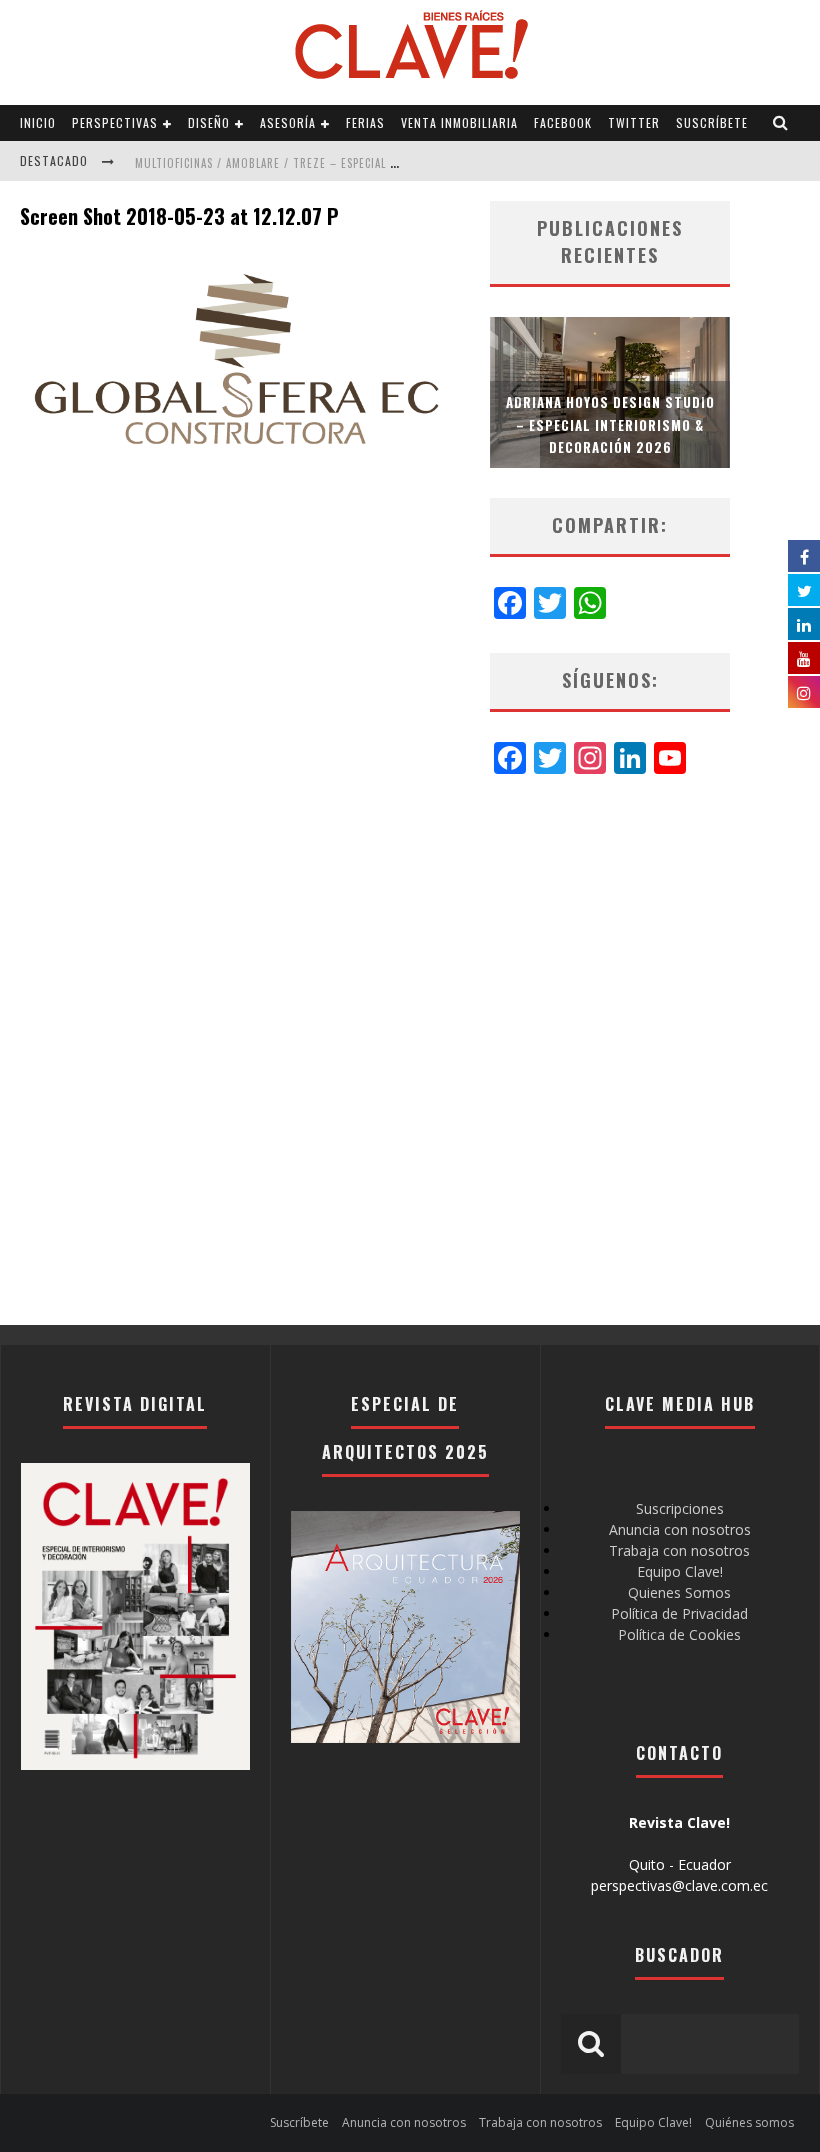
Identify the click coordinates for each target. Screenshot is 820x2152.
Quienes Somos (679, 1592)
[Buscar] (781, 123)
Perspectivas (115, 122)
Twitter (634, 122)
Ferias (365, 122)
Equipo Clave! (680, 1571)
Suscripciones (680, 1508)
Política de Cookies (679, 1634)
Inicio (38, 122)
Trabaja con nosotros (679, 1550)
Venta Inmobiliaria (459, 122)
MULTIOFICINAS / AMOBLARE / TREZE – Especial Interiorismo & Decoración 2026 (356, 163)
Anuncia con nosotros (680, 1529)
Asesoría (288, 122)
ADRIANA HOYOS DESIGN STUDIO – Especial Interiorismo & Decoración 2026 (610, 424)
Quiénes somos (749, 2122)
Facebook (563, 122)
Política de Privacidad (679, 1613)
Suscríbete (712, 122)
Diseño (209, 122)
